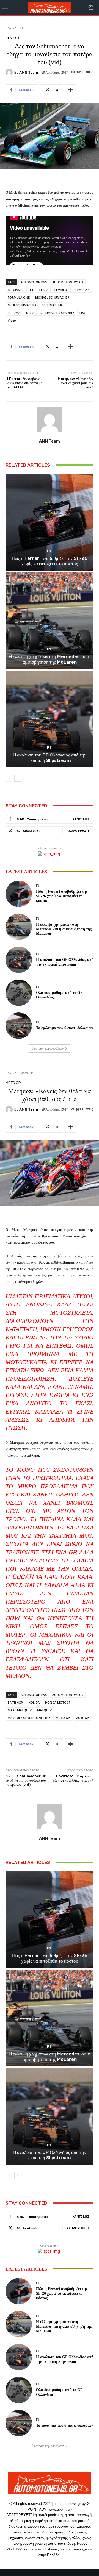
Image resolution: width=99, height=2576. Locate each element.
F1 (22, 28)
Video (12, 320)
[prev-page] (9, 778)
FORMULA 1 (81, 290)
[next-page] (18, 778)
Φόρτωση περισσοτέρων (48, 1048)
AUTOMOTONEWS (34, 282)
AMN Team (29, 72)
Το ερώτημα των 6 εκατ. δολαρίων (64, 1028)
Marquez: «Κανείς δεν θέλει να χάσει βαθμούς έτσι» (76, 383)
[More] (70, 90)
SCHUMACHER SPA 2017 (57, 313)
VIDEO (15, 38)
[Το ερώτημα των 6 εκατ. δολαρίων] (19, 1026)
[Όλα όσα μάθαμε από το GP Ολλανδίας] (19, 993)
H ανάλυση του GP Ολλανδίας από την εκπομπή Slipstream (50, 758)
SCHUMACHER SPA (21, 313)
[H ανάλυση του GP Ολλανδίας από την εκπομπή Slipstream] (50, 719)
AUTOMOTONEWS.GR (68, 282)
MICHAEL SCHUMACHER (52, 297)
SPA (82, 313)
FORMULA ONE (19, 297)
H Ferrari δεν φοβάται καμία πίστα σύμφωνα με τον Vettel (24, 383)
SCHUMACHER (52, 305)
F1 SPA (44, 290)
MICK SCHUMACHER (22, 305)
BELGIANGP (16, 290)
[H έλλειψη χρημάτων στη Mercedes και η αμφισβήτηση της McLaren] (50, 621)
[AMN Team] (10, 72)
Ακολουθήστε (78, 831)
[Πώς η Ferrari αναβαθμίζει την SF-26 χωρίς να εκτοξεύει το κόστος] (50, 522)
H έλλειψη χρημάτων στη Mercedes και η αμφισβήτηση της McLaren (50, 659)
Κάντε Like (81, 819)
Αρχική (11, 28)
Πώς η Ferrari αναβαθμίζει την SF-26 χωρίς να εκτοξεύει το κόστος (50, 561)
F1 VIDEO (61, 290)
